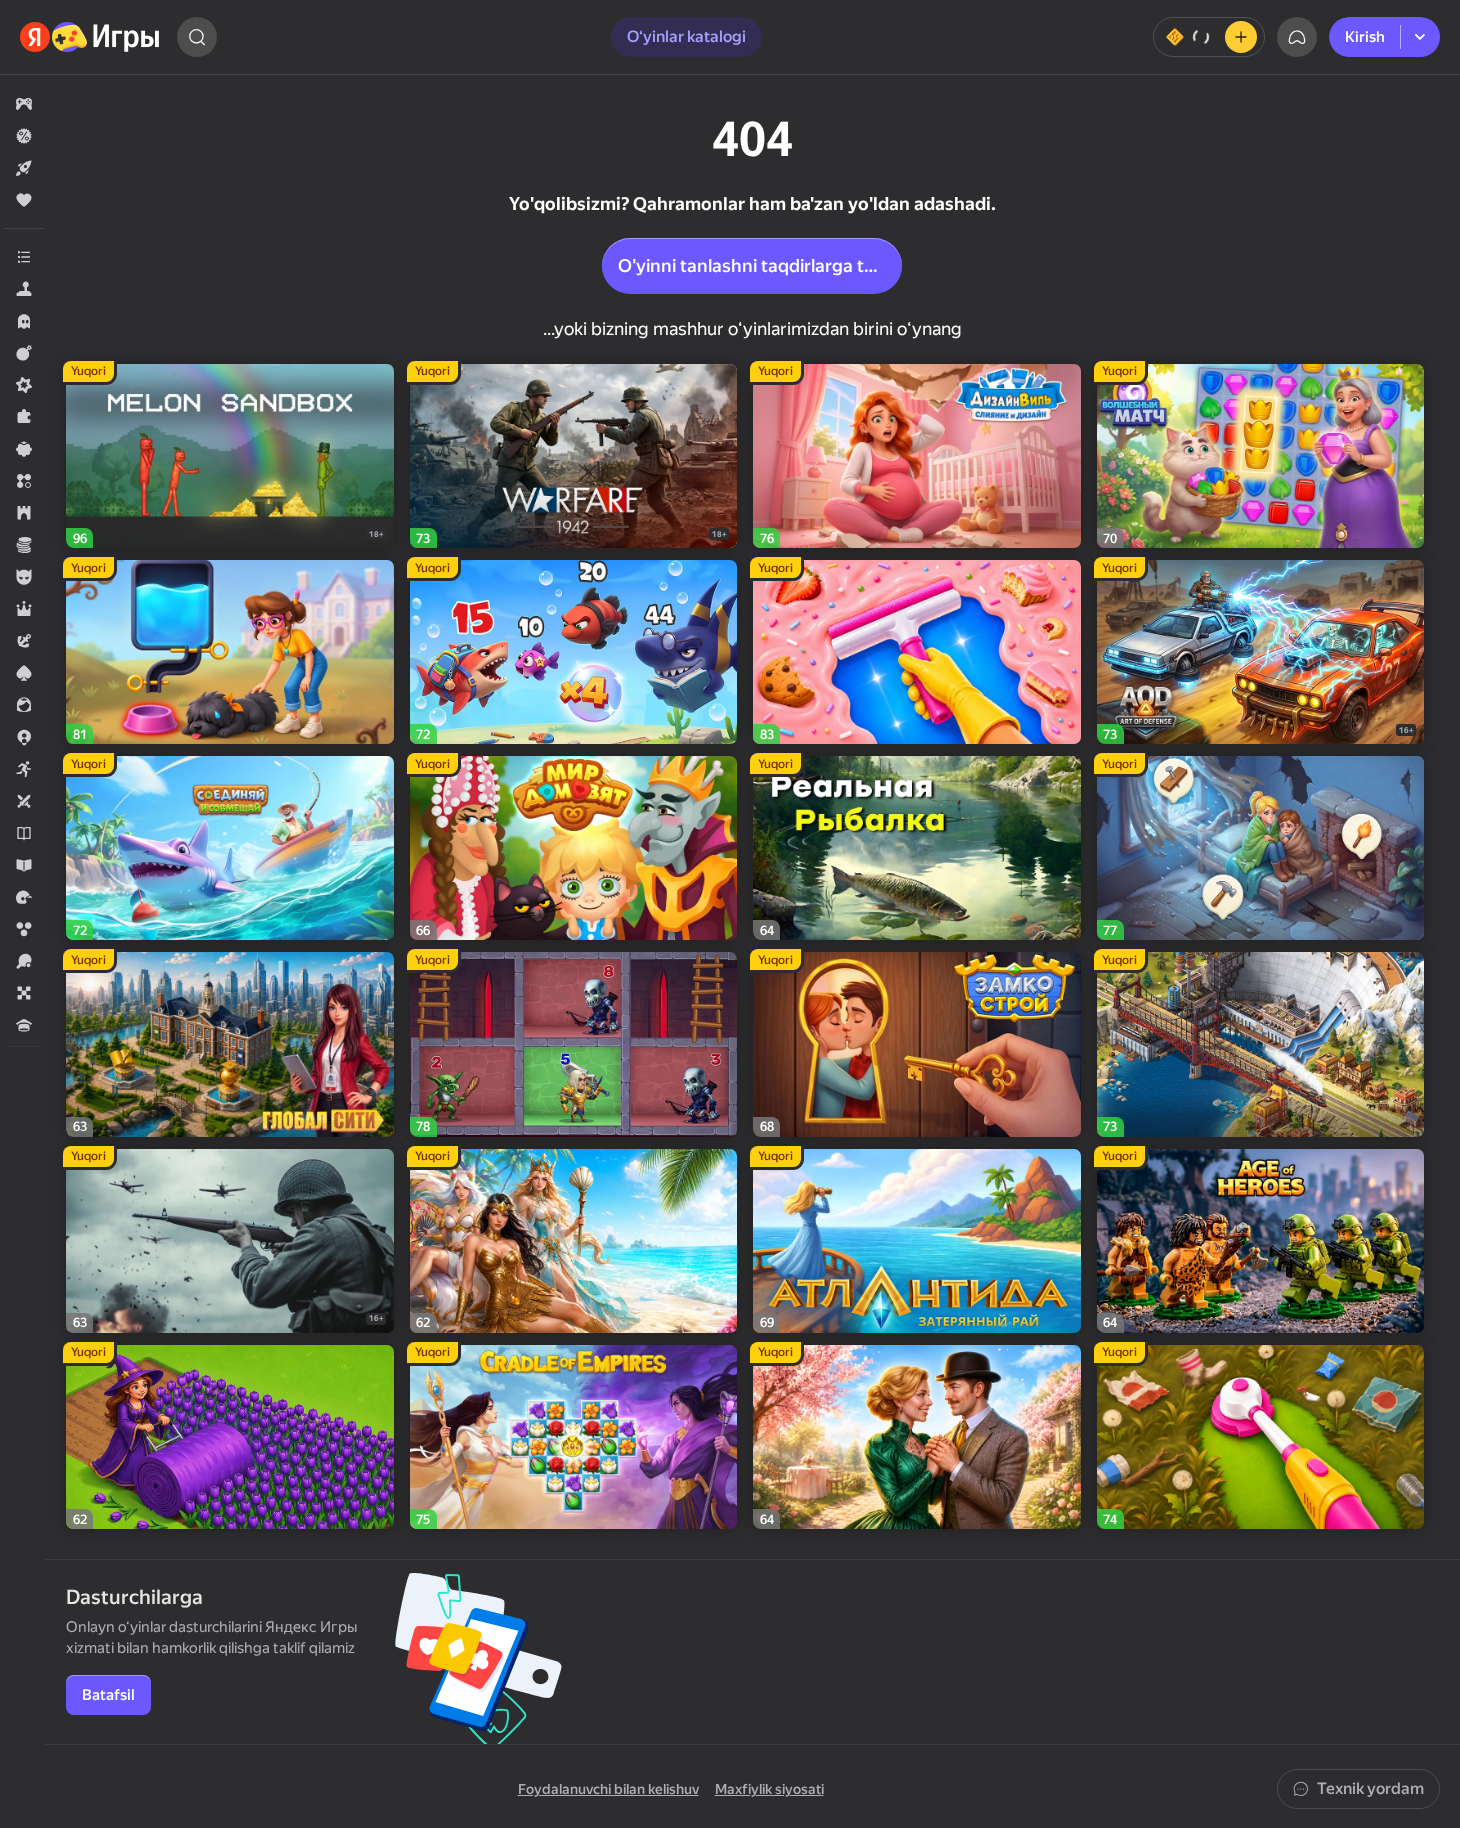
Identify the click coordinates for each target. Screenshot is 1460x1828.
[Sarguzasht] (24, 641)
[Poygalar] (24, 897)
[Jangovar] (24, 353)
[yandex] (90, 37)
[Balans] (1209, 37)
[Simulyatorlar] (24, 289)
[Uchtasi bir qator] (24, 481)
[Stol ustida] (24, 993)
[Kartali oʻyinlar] (24, 673)
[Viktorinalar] (24, 1025)
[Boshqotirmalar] (24, 417)
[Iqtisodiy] (24, 545)
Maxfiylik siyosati (769, 1789)
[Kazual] (24, 449)
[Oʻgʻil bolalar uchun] (24, 577)
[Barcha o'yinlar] (24, 104)
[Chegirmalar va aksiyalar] (24, 136)
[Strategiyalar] (24, 513)
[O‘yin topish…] (197, 37)
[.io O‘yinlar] (24, 737)
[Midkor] (24, 385)
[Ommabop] (24, 200)
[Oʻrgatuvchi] (24, 865)
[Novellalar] (24, 833)
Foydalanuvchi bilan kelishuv (608, 1789)
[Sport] (24, 961)
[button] (24, 104)
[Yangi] (24, 168)
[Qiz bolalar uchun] (24, 705)
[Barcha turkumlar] (24, 257)
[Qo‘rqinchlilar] (24, 321)
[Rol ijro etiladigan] (24, 609)
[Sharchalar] (24, 929)
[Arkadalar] (24, 769)
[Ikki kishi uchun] (24, 801)
